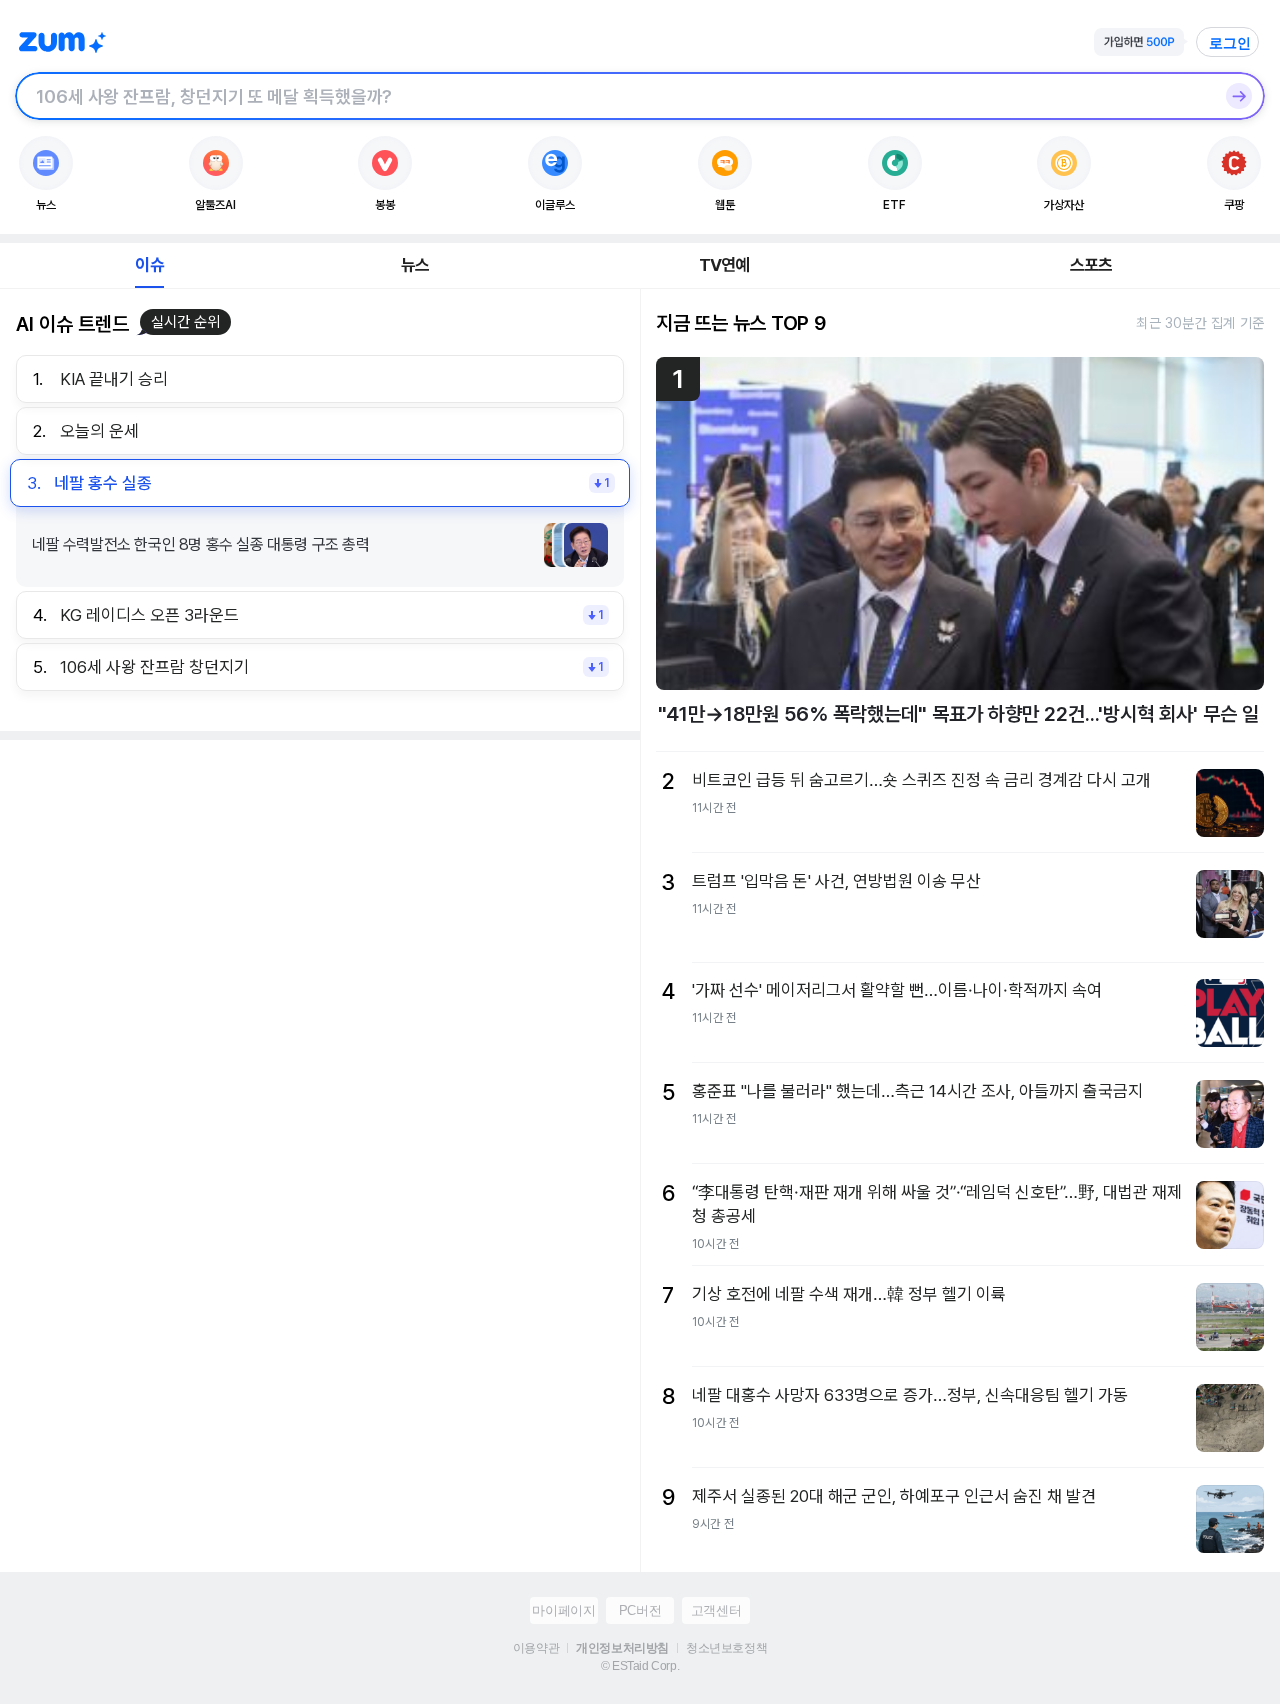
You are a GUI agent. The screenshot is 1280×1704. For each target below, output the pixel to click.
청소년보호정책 (726, 1648)
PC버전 (640, 1610)
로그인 (1230, 43)
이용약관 (536, 1648)
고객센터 (716, 1610)
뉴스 (415, 265)
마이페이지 (563, 1610)
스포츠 (1091, 265)
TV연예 (724, 265)
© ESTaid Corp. (640, 1666)
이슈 (149, 265)
